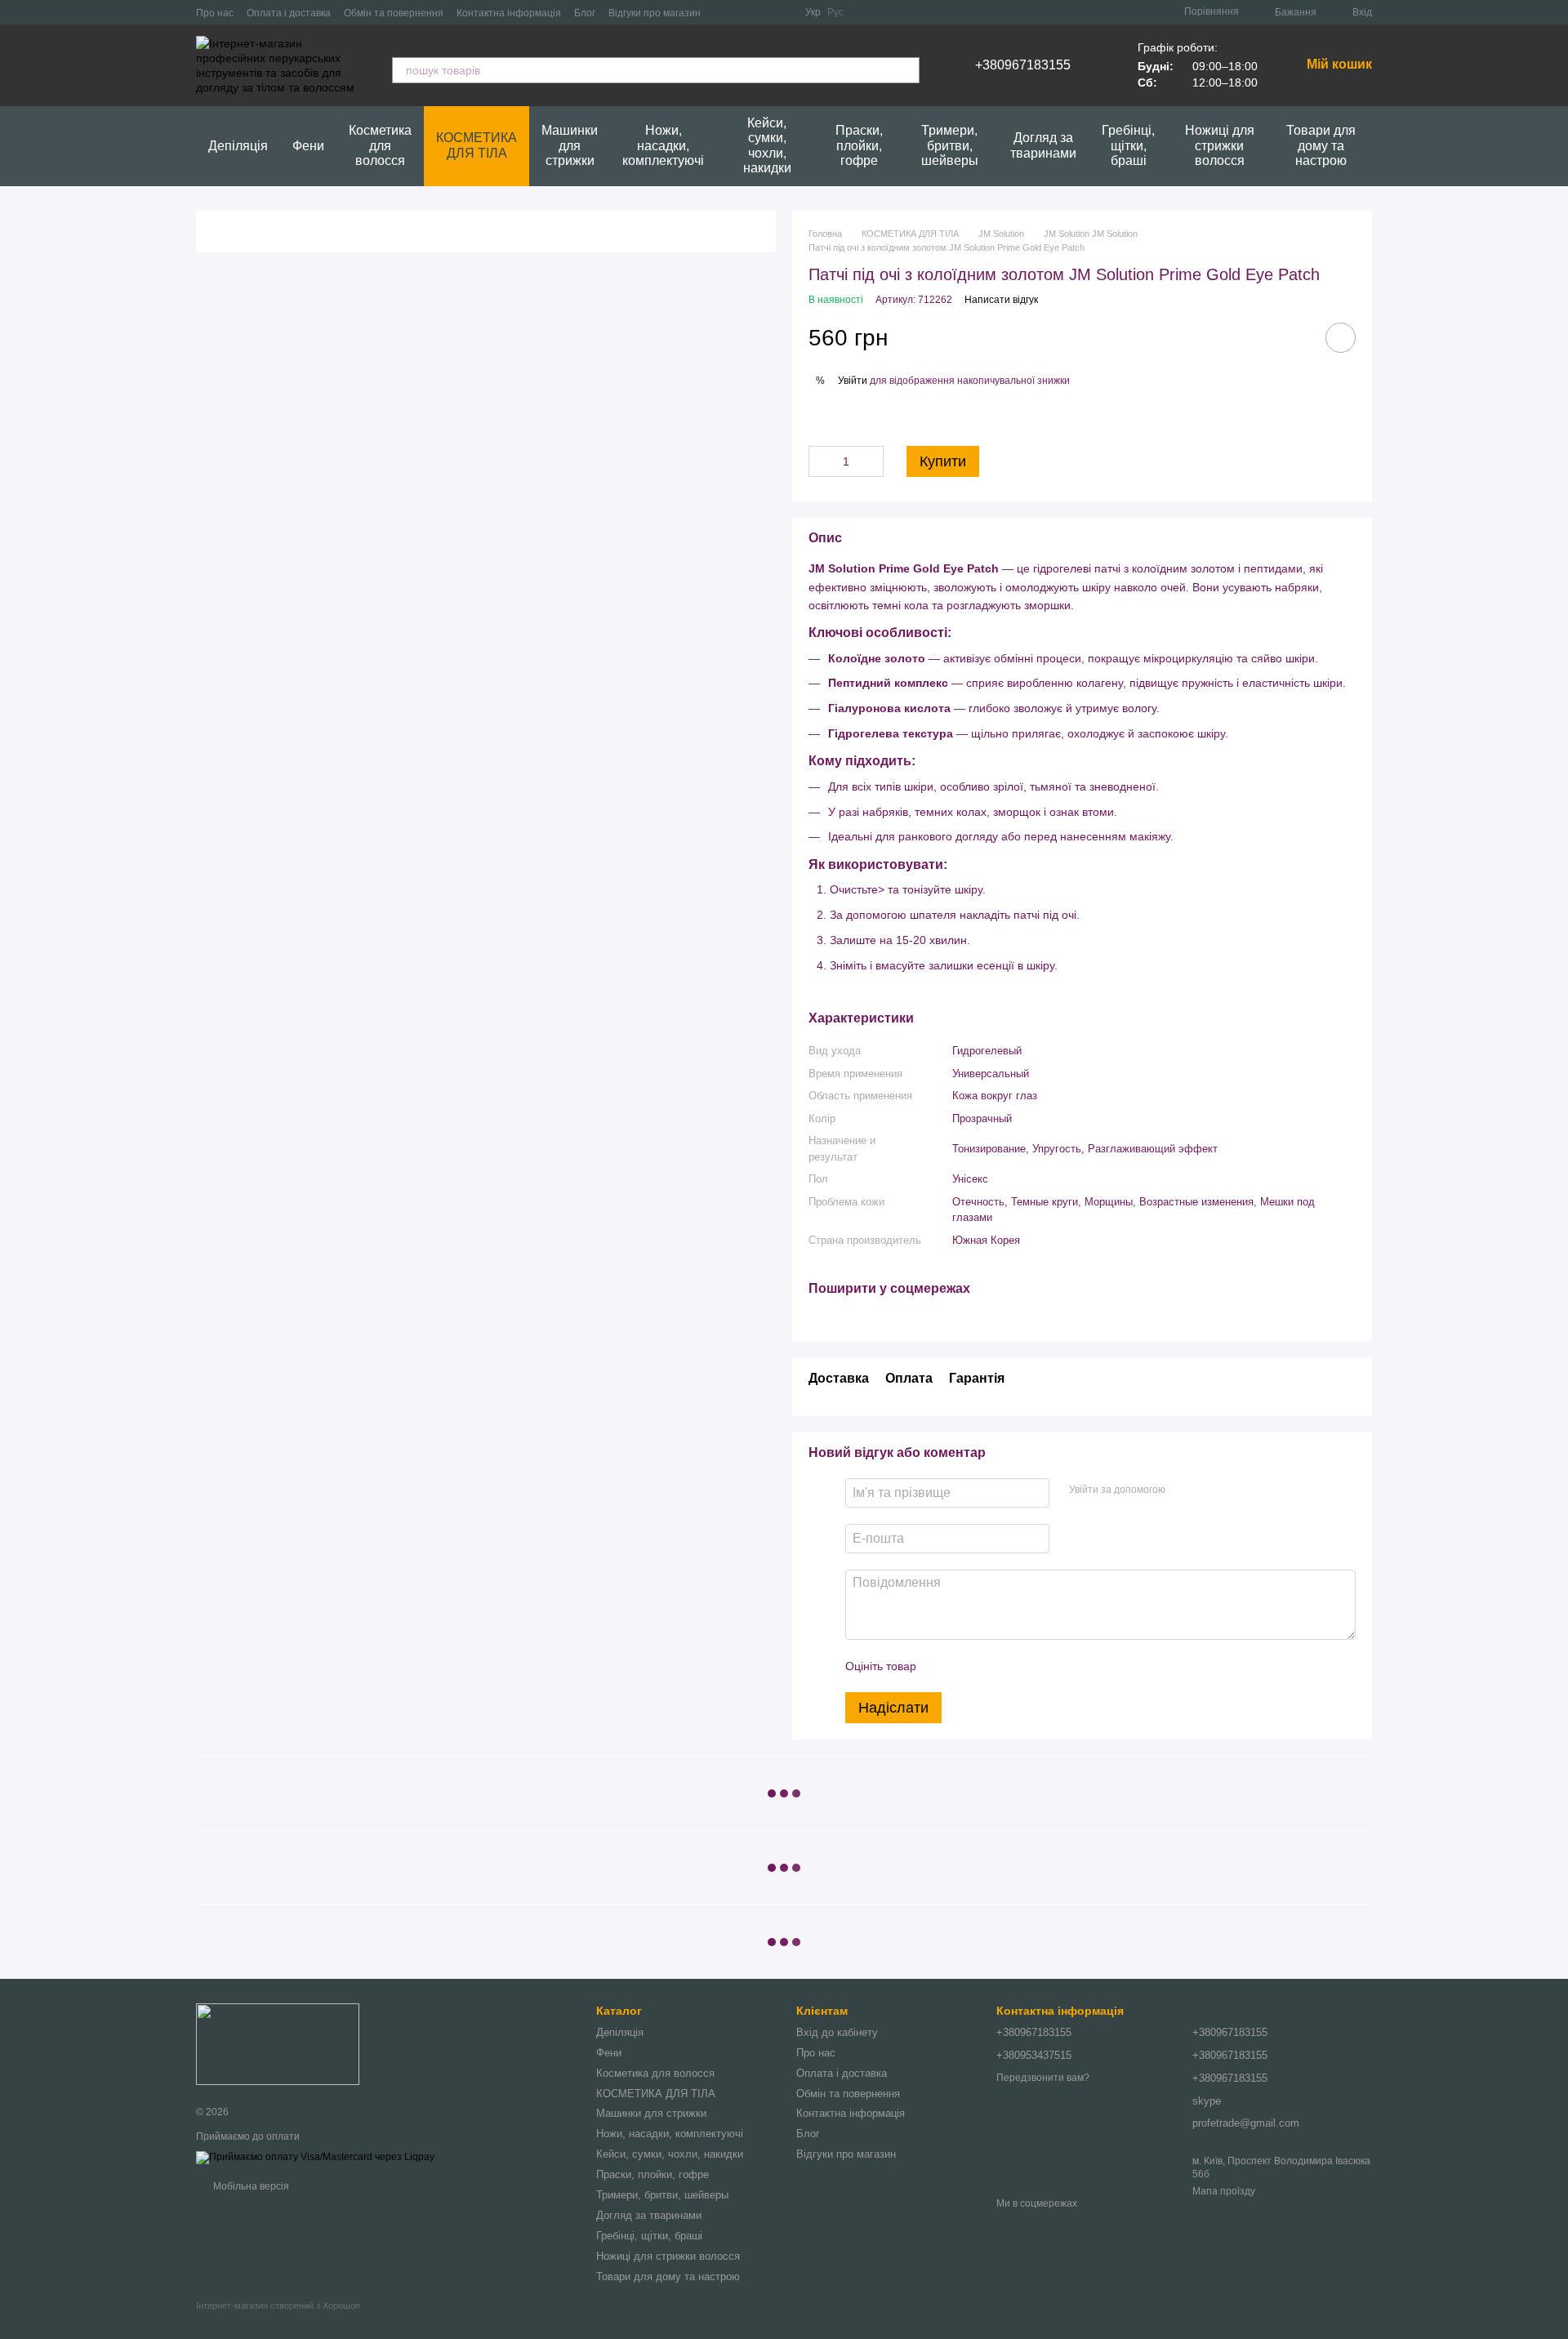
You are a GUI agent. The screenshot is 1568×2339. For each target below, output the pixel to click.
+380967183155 (1023, 65)
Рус (835, 12)
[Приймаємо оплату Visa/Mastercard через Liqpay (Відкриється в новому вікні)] (315, 2157)
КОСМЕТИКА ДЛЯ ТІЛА (477, 145)
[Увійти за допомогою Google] (1209, 1490)
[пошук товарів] (906, 70)
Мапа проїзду (1224, 2191)
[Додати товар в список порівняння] (1294, 337)
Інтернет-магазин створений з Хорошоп (278, 2306)
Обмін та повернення (394, 13)
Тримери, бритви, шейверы (950, 145)
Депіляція (238, 146)
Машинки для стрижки (570, 145)
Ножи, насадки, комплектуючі (663, 145)
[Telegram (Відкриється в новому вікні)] (743, 12)
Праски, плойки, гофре (859, 145)
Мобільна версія (250, 2186)
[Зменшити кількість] (821, 461)
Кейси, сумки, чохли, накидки (767, 145)
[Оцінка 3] (996, 1666)
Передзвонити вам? (1043, 2078)
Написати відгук (1001, 300)
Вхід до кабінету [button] (837, 2032)
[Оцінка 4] (1022, 1666)
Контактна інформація (509, 13)
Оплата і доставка (289, 13)
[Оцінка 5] (1048, 1666)
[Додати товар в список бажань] (1341, 338)
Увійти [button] (853, 381)
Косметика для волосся (380, 145)
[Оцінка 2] (969, 1666)
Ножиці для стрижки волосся (1220, 145)
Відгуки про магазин (655, 13)
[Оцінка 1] (943, 1666)
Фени (308, 146)
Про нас (215, 13)
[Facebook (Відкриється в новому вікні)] (763, 12)
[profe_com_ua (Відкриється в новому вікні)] (724, 12)
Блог (585, 13)
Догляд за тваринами (1043, 145)
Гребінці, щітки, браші (1128, 145)
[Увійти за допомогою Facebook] (1183, 1490)
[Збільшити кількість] (871, 461)
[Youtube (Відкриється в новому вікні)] (782, 12)
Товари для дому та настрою (1321, 145)
